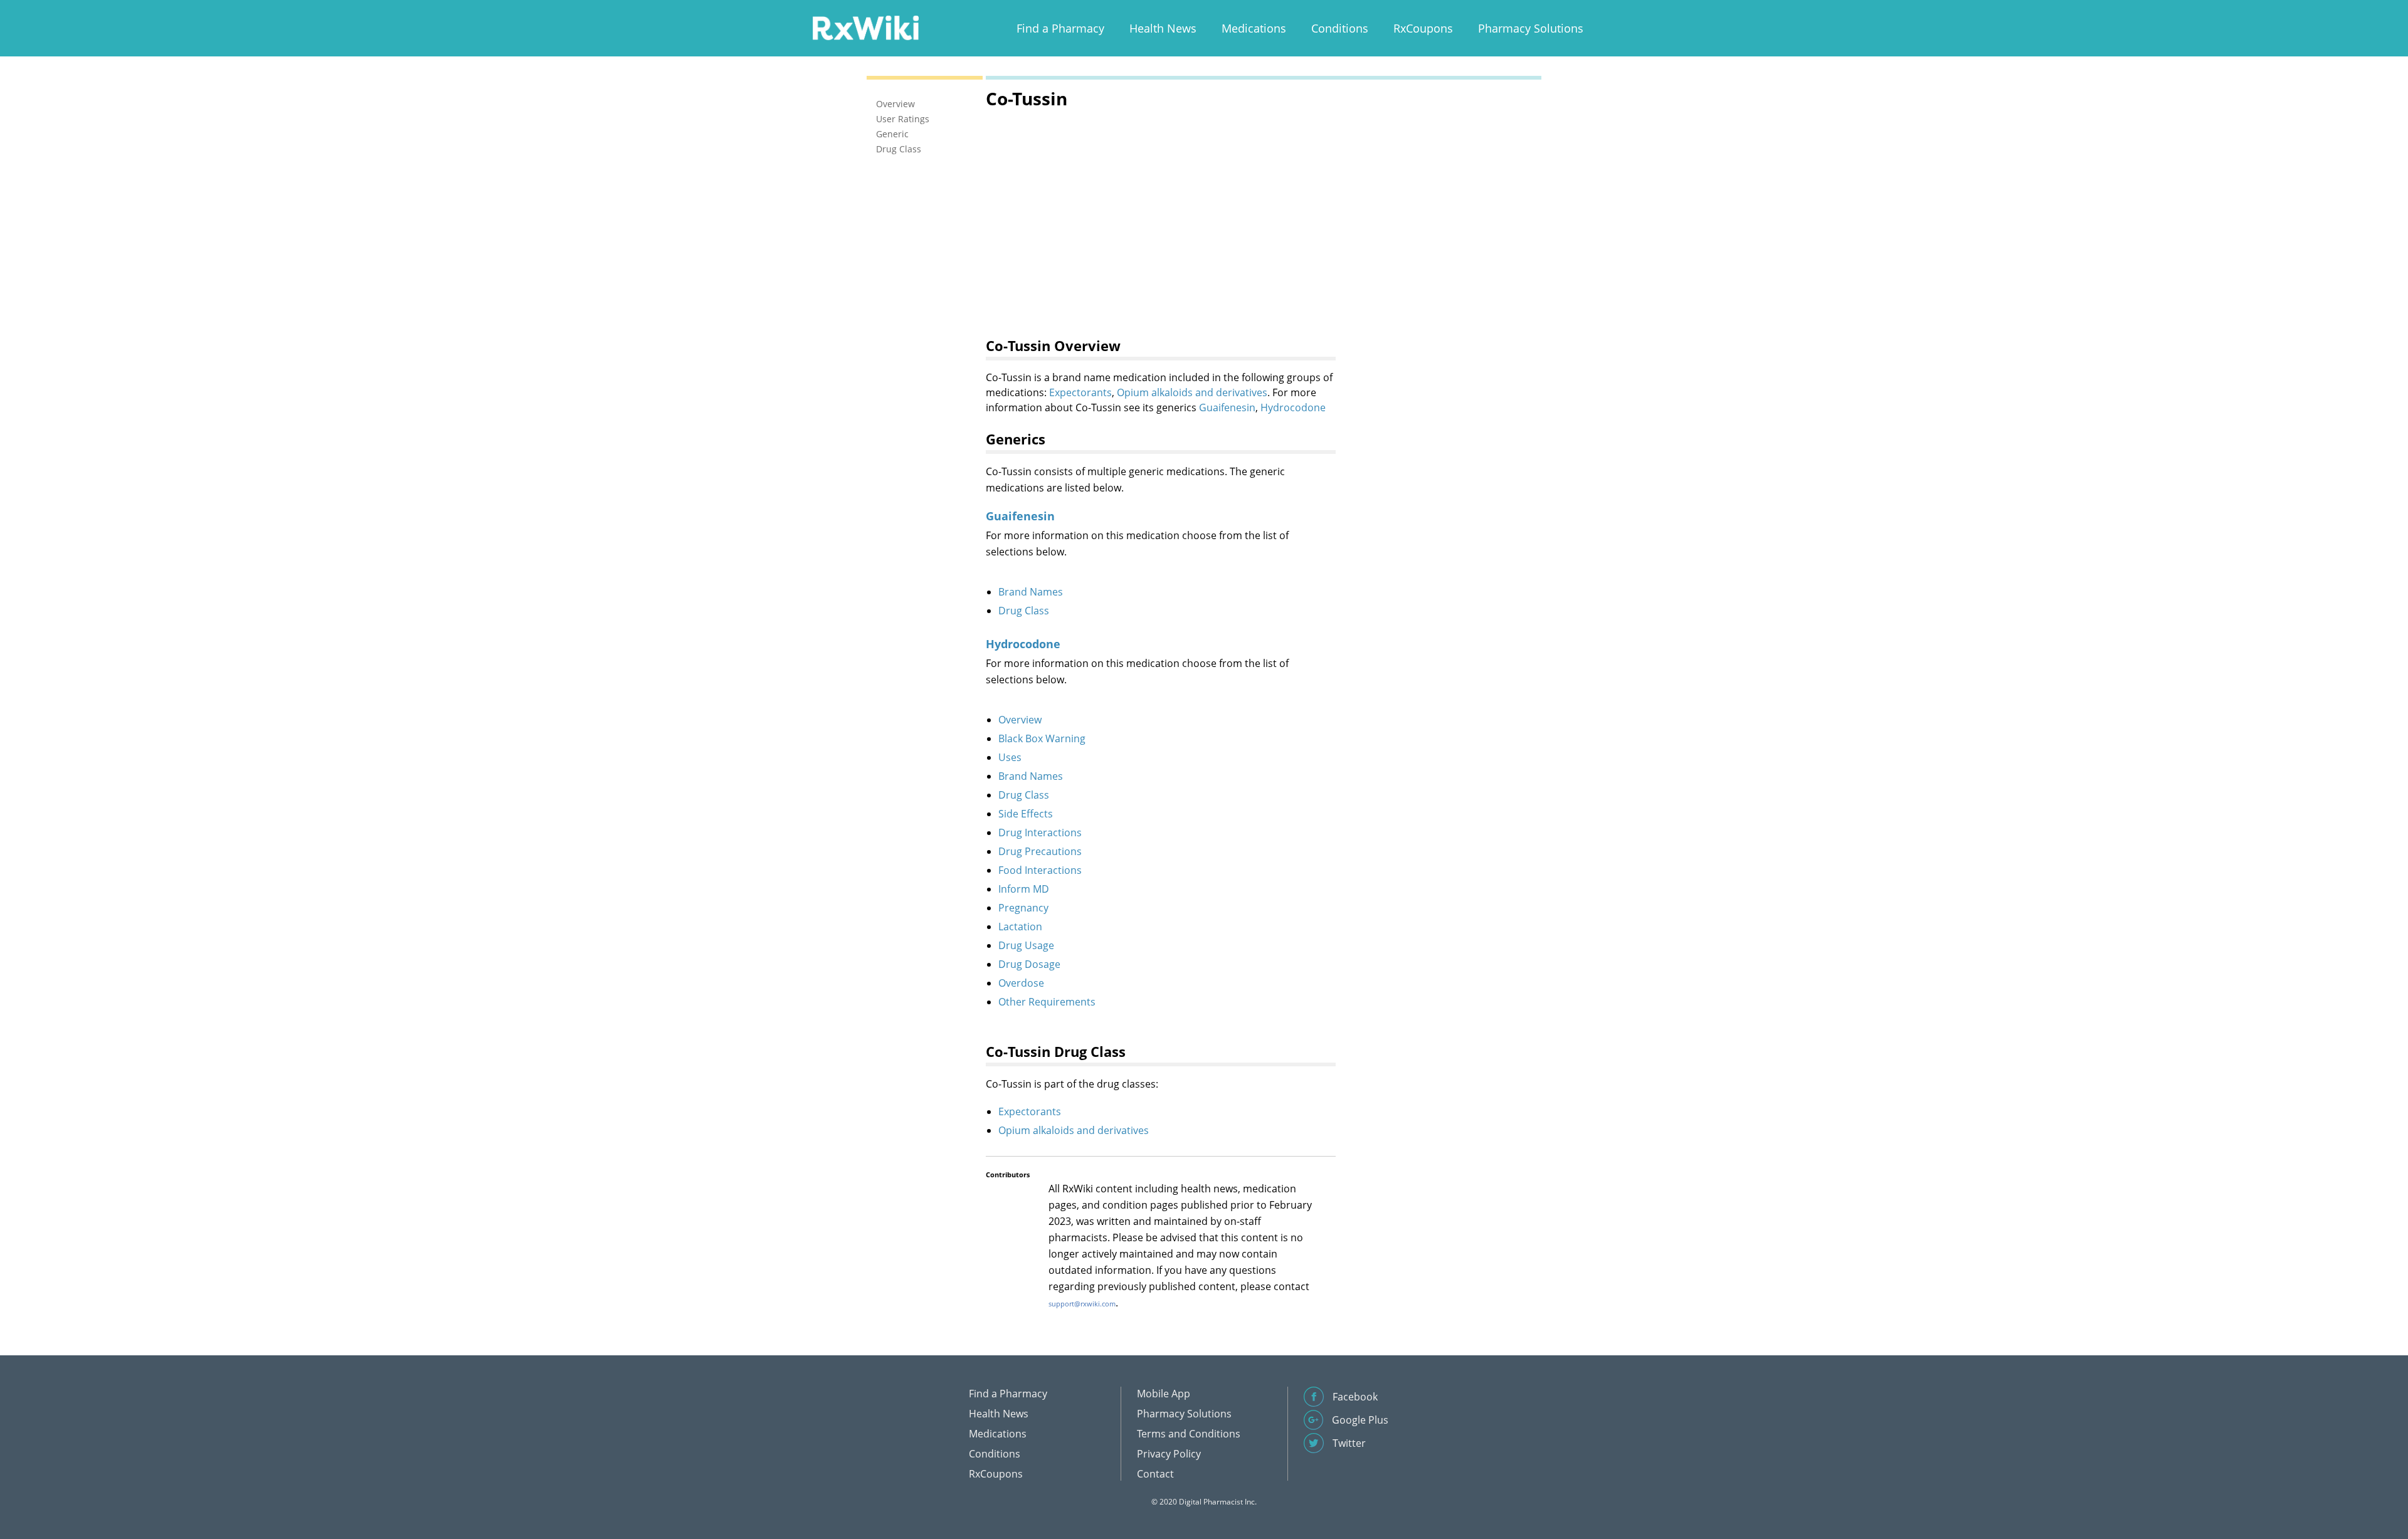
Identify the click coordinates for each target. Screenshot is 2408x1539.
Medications (1254, 28)
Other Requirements (1047, 1002)
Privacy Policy (1169, 1454)
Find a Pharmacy (1060, 28)
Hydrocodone (1293, 407)
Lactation (1020, 927)
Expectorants (1080, 392)
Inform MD (1024, 889)
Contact (1155, 1474)
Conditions (1340, 28)
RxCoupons (1423, 28)
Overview (1020, 720)
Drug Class (1024, 611)
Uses (1010, 757)
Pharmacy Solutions (1531, 28)
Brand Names (1031, 592)
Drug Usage (1026, 945)
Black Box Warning (1042, 738)
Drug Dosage (1029, 964)
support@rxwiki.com (1082, 1304)
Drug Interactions (1040, 833)
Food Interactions (1040, 870)
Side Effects (1026, 814)
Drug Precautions (1040, 851)
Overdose (1021, 983)
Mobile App (1164, 1394)
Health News (1163, 28)
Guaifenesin (1227, 407)
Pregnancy (1023, 908)
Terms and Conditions (1189, 1434)
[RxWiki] (865, 27)
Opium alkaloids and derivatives (1192, 392)
